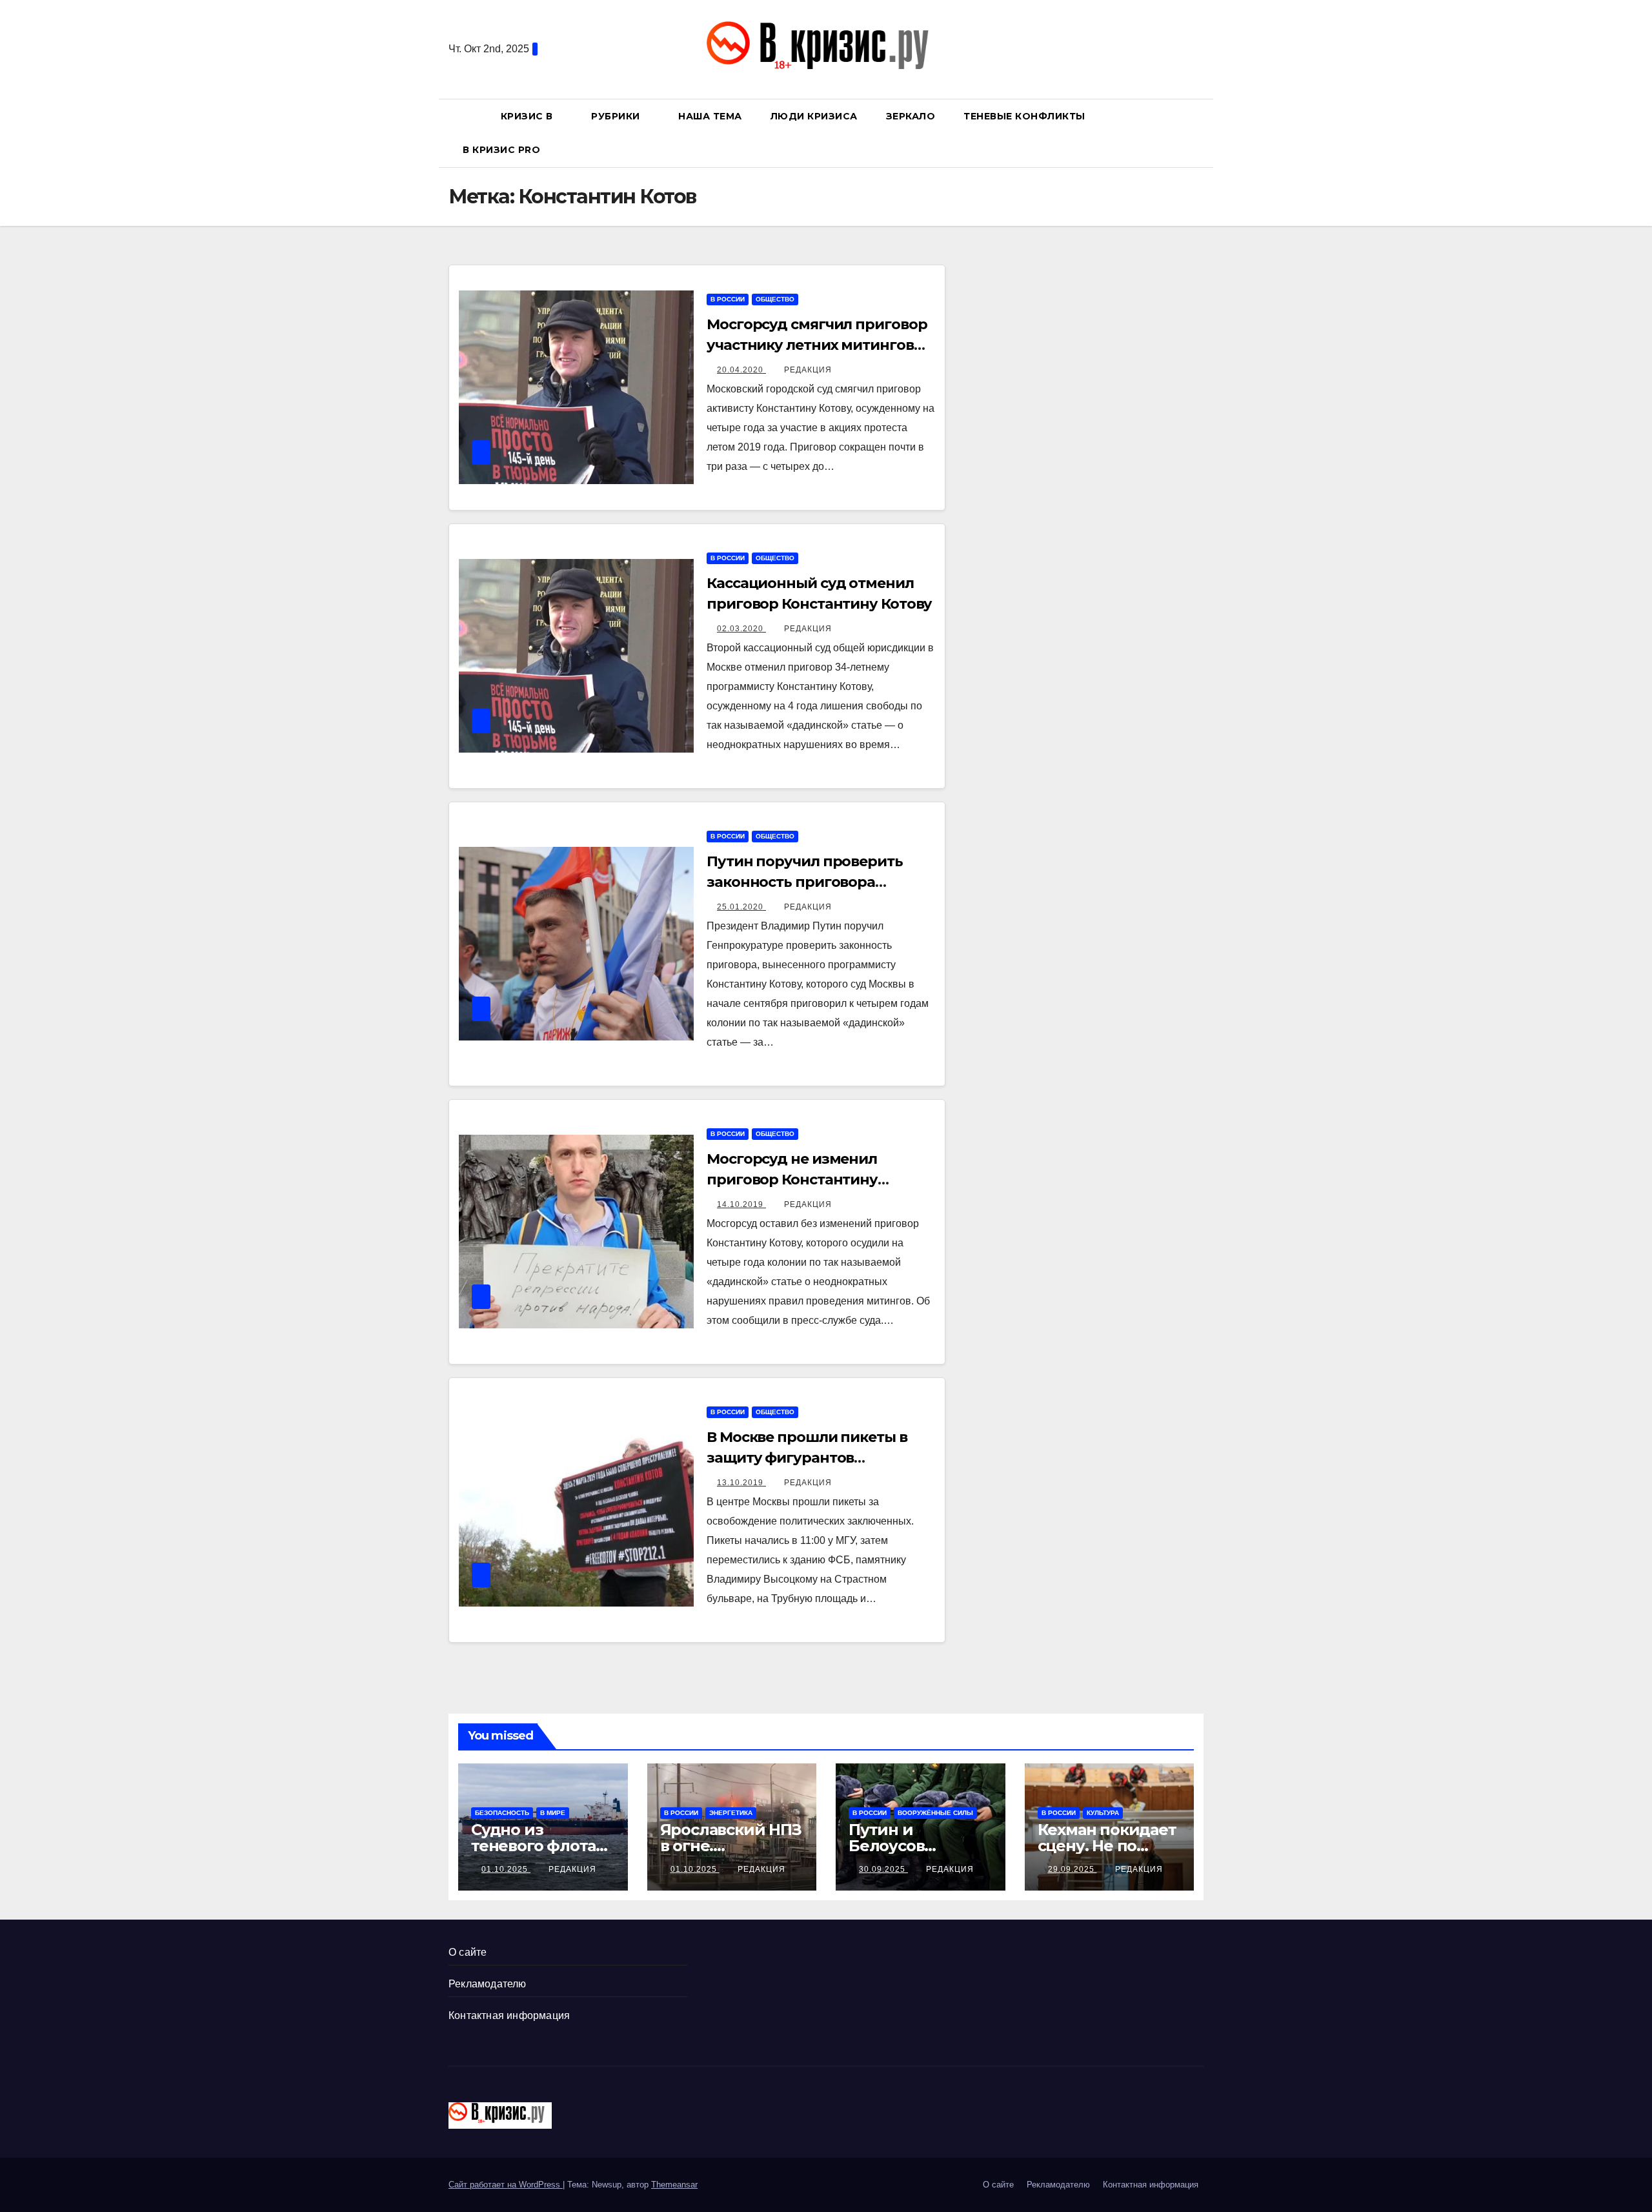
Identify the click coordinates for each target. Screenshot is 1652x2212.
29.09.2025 (1073, 1869)
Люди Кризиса (814, 116)
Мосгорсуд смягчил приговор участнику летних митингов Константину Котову (817, 345)
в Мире (553, 1813)
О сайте (468, 1952)
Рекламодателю (488, 1984)
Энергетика (731, 1813)
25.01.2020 (741, 907)
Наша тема (710, 116)
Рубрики (617, 116)
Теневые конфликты (1024, 116)
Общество (775, 299)
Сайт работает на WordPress (506, 2185)
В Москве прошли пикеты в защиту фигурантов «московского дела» (807, 1458)
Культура (1103, 1813)
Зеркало (911, 116)
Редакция (808, 370)
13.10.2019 (741, 1483)
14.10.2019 (741, 1204)
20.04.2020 (741, 370)
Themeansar (674, 2185)
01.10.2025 (506, 1869)
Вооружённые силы (935, 1813)
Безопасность (502, 1813)
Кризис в (529, 116)
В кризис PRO (503, 150)
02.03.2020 (741, 629)
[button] (1200, 133)
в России (728, 299)
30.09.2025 (883, 1869)
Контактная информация (509, 2015)
